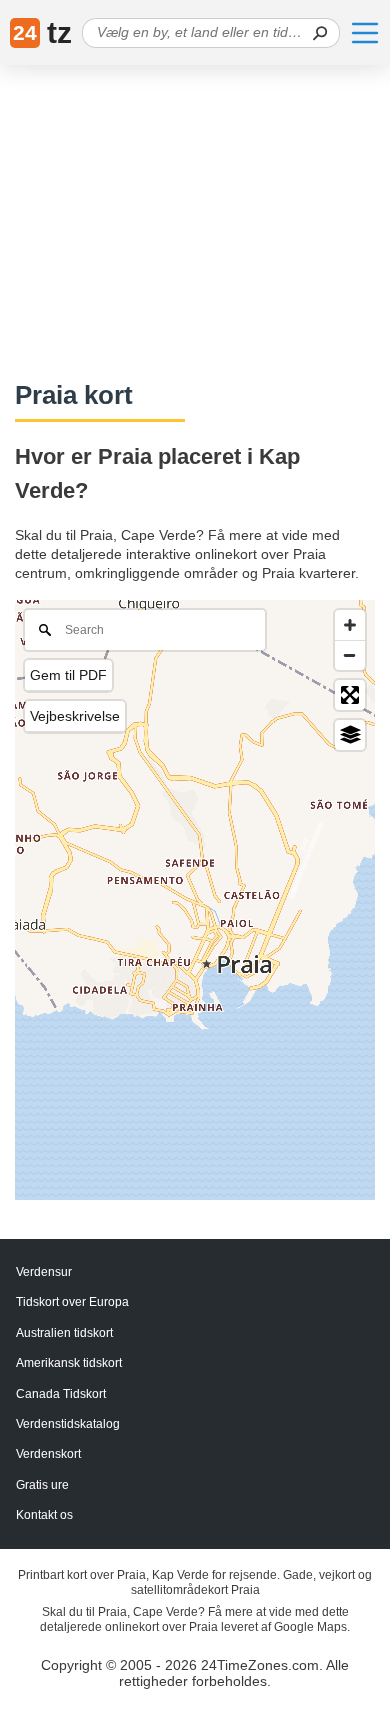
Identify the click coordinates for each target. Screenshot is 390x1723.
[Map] (195, 900)
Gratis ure (42, 1485)
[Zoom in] (350, 625)
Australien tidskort (64, 1333)
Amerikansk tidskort (69, 1363)
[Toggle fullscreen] (350, 695)
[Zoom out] (350, 655)
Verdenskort (48, 1454)
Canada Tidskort (61, 1394)
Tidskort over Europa (72, 1302)
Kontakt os (44, 1515)
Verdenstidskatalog (68, 1424)
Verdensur (44, 1272)
